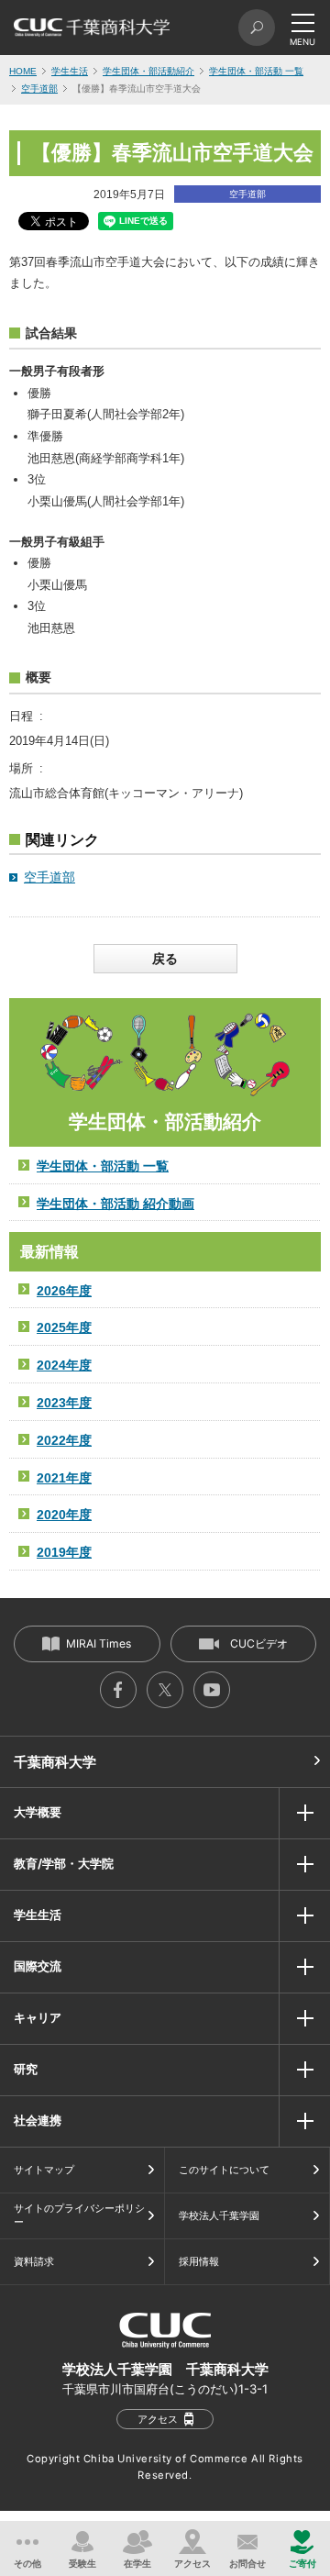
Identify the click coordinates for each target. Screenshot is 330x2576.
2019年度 (64, 1552)
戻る (165, 959)
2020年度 (64, 1515)
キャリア (38, 2017)
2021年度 (64, 1478)
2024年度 (64, 1365)
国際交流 (38, 1966)
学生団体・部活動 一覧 (256, 71)
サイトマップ (44, 2170)
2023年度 (64, 1403)
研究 (26, 2069)
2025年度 (64, 1327)
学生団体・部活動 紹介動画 (115, 1204)
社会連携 (38, 2120)
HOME (23, 71)
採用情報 (199, 2261)
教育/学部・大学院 (64, 1863)
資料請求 (34, 2261)
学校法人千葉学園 (219, 2215)
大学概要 (38, 1812)
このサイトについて (224, 2170)
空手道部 (39, 89)
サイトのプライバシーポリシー (79, 2215)
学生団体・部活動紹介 (148, 71)
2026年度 (64, 1291)
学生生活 (70, 71)
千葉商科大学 (55, 1762)
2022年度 (64, 1440)
